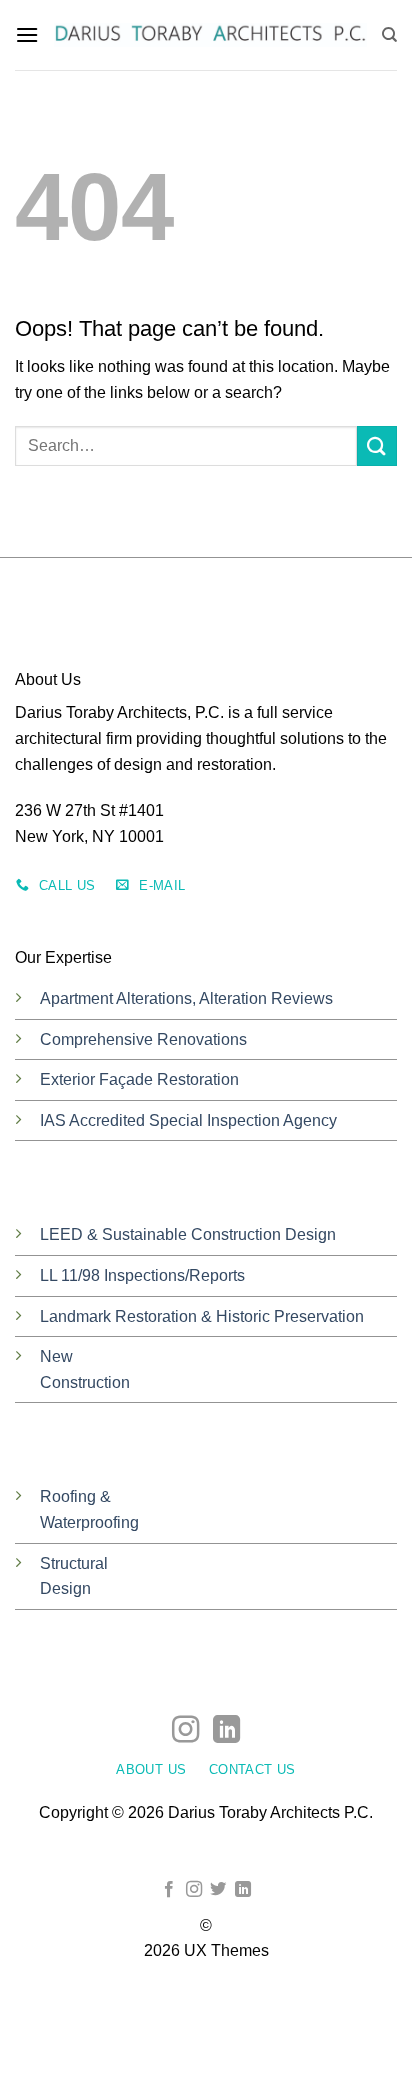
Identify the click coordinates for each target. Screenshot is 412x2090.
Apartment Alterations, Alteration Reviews (186, 998)
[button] (27, 34)
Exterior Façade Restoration (139, 1079)
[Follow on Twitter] (218, 1890)
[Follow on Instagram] (185, 1731)
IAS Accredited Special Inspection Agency (188, 1120)
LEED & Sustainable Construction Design (188, 1234)
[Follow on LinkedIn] (226, 1731)
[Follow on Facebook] (169, 1890)
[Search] (389, 35)
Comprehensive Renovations (143, 1039)
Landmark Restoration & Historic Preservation (202, 1316)
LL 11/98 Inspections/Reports (142, 1275)
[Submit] (377, 445)
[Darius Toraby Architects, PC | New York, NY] (210, 35)
